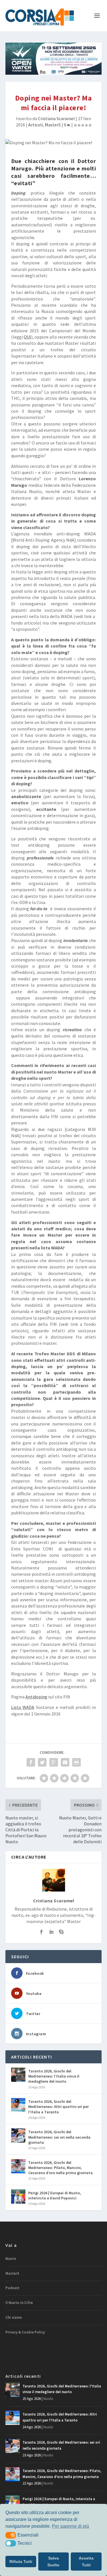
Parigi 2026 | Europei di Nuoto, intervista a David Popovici (55, 2195)
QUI (27, 337)
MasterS (53, 125)
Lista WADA (23, 1707)
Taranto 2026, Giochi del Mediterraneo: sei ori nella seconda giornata (59, 2137)
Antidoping (36, 1697)
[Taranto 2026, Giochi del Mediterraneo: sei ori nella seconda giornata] (18, 2135)
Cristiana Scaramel (56, 118)
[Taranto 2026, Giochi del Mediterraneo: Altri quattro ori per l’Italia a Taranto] (18, 2105)
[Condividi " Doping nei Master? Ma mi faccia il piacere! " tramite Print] (76, 1762)
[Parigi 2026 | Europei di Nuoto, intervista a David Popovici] (18, 2197)
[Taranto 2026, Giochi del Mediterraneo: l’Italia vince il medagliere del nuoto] (18, 2075)
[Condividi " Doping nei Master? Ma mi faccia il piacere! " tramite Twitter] (42, 1762)
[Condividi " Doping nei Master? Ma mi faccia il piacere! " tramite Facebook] (31, 1762)
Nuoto (11, 2259)
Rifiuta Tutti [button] (21, 2562)
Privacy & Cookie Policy (25, 2332)
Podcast (12, 2288)
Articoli (36, 125)
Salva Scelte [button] (53, 2562)
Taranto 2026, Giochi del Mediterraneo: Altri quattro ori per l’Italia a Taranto (58, 2107)
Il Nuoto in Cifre (19, 2303)
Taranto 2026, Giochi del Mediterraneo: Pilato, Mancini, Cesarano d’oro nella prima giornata (60, 2168)
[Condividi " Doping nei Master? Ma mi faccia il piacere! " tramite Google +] (54, 1762)
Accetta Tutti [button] (86, 2562)
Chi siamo (14, 2317)
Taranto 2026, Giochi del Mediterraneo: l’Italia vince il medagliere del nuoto (54, 2076)
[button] (11, 2535)
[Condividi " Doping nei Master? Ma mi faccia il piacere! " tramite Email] (65, 1762)
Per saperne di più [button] (70, 2526)
